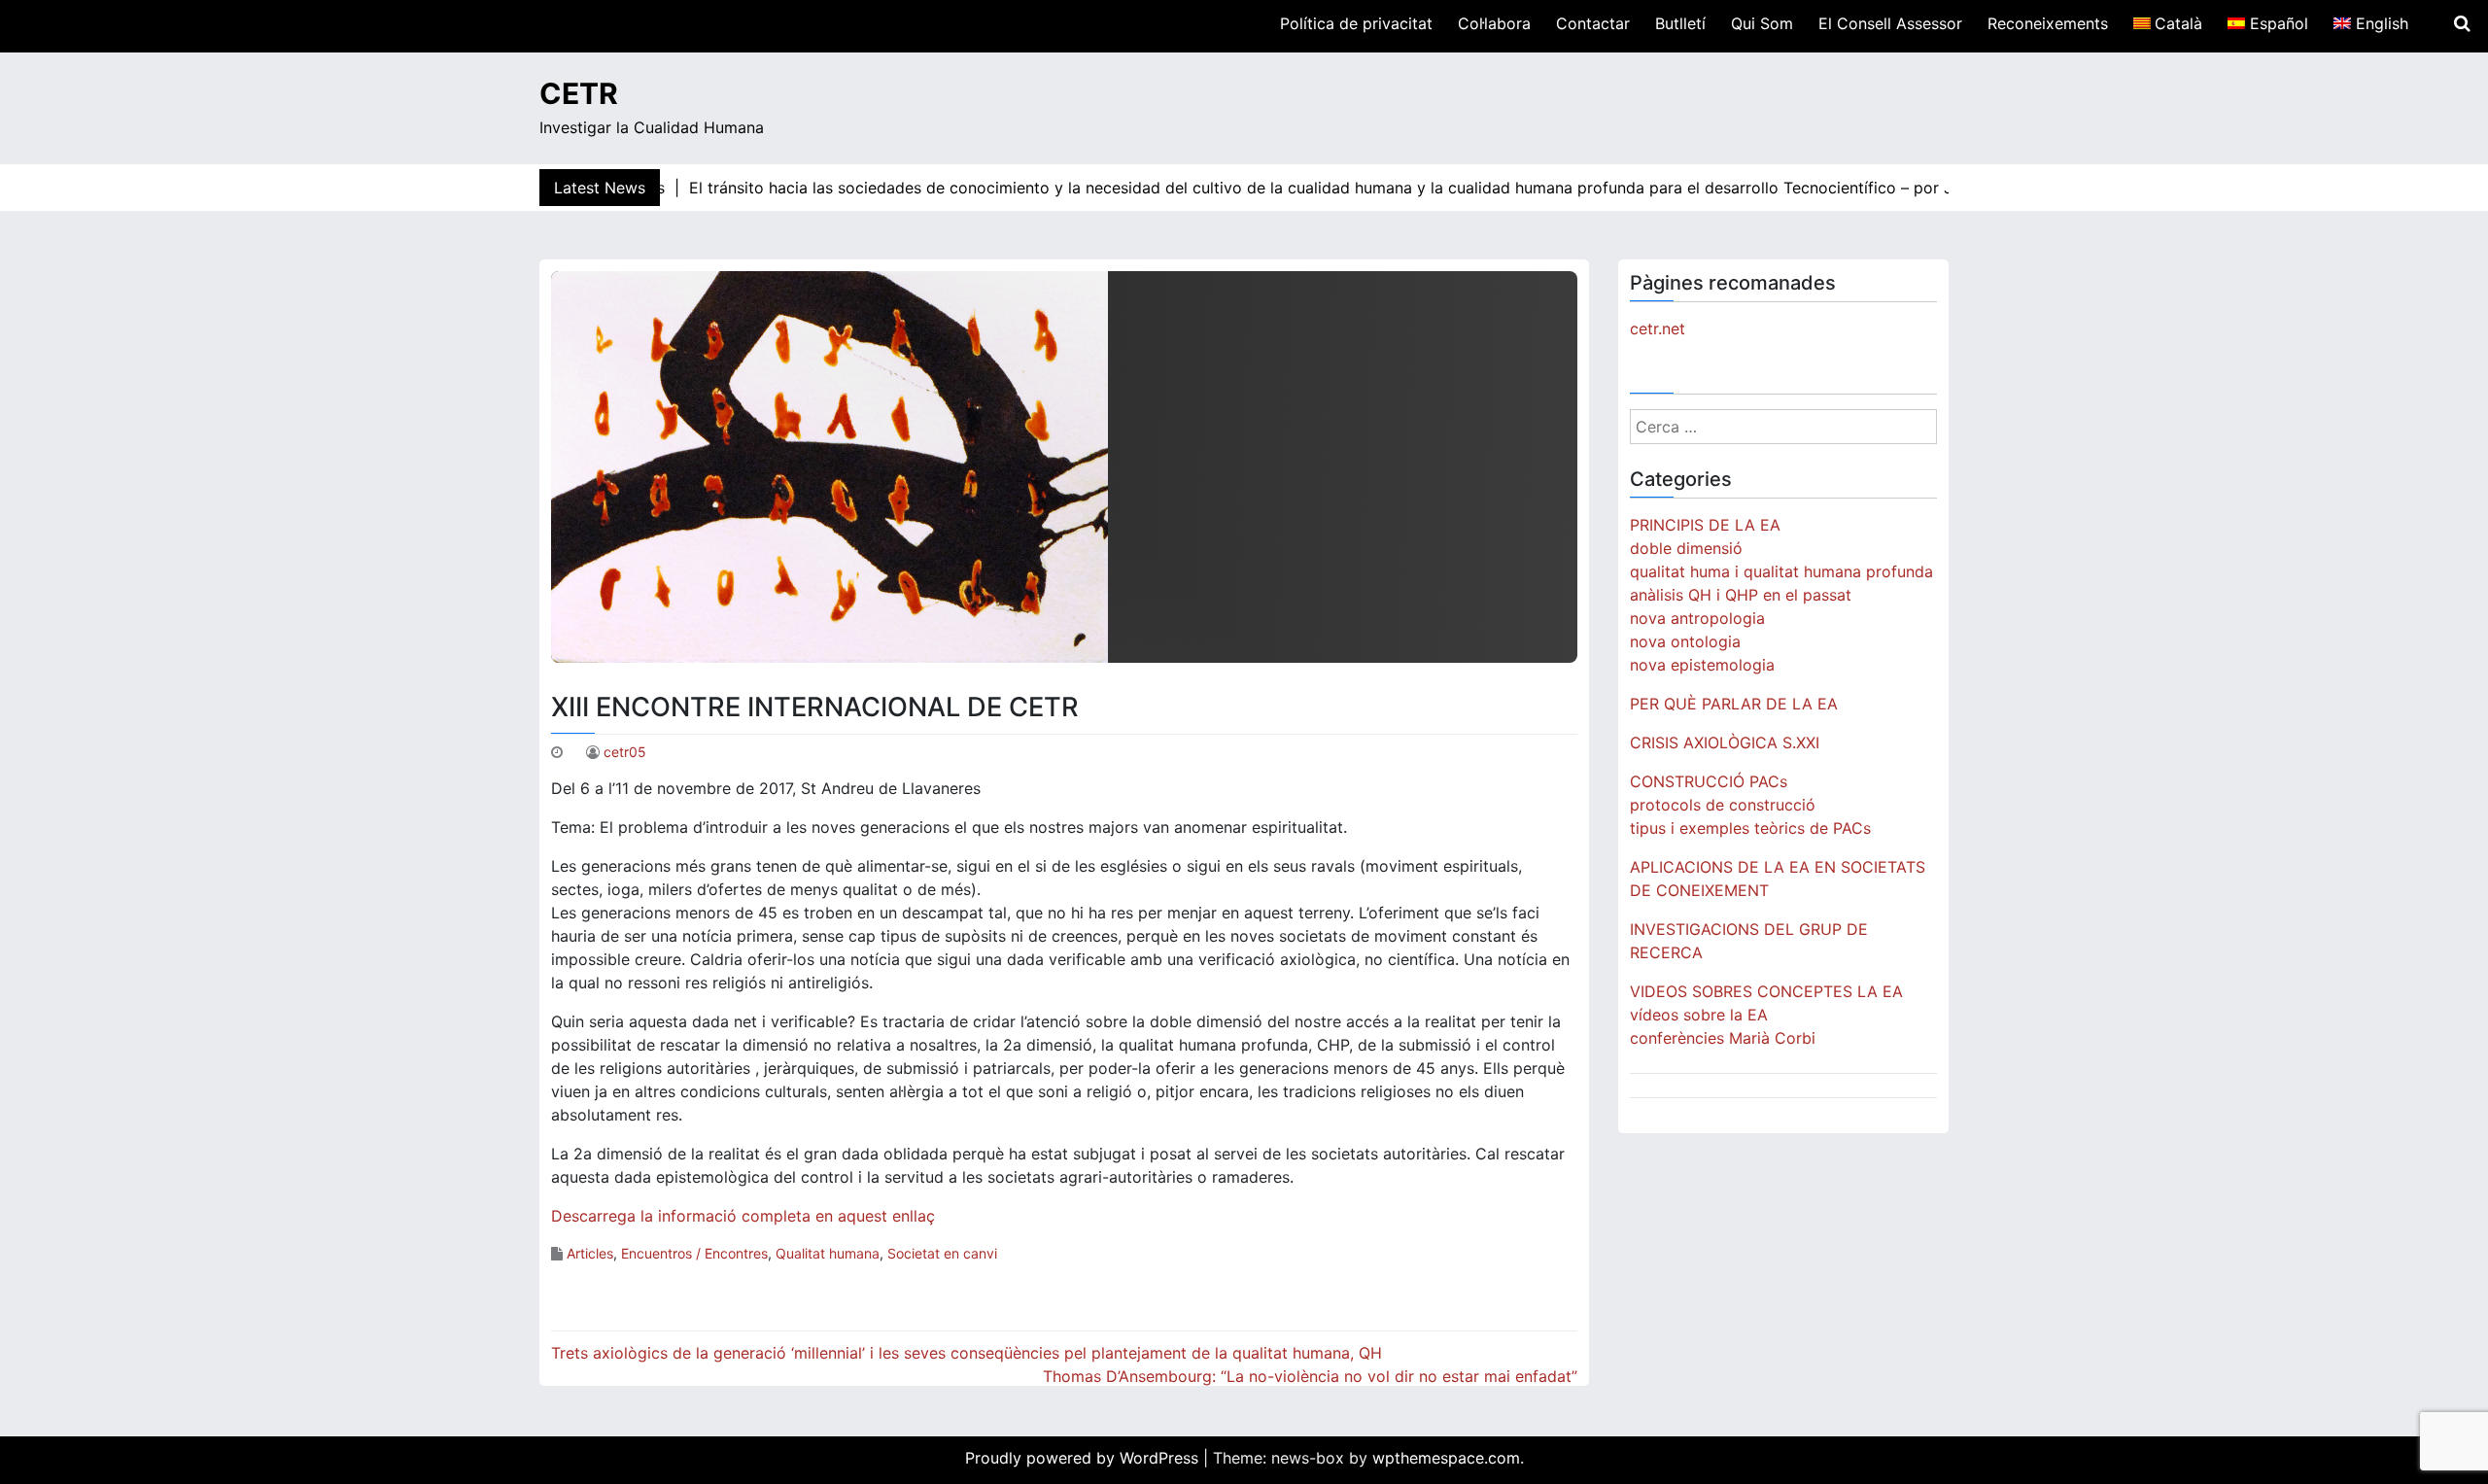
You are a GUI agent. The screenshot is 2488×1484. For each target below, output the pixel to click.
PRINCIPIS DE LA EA (1705, 525)
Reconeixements (2048, 23)
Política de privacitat (1356, 23)
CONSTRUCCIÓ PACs (1709, 781)
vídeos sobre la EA (1699, 1015)
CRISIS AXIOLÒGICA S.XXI (1725, 742)
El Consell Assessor (1890, 23)
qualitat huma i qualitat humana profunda (1781, 571)
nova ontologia (1685, 641)
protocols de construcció (1723, 805)
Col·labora (1494, 23)
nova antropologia (1697, 618)
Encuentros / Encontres (694, 1253)
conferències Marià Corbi (1723, 1038)
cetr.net (1658, 328)
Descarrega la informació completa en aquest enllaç (743, 1216)
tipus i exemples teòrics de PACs (1750, 828)
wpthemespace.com (1446, 1458)
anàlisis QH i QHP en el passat (1741, 595)
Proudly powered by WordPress (1084, 1458)
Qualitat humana (828, 1253)
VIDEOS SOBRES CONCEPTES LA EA (1766, 991)
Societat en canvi (942, 1253)
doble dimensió (1686, 548)
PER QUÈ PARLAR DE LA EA (1734, 704)
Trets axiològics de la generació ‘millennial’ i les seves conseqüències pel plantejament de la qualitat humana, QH (967, 1353)
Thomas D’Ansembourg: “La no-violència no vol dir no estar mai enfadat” (1310, 1376)
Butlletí (1680, 23)
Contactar (1593, 23)
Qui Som (1762, 23)
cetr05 (625, 752)
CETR (579, 93)
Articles (590, 1253)
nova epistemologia (1702, 665)
